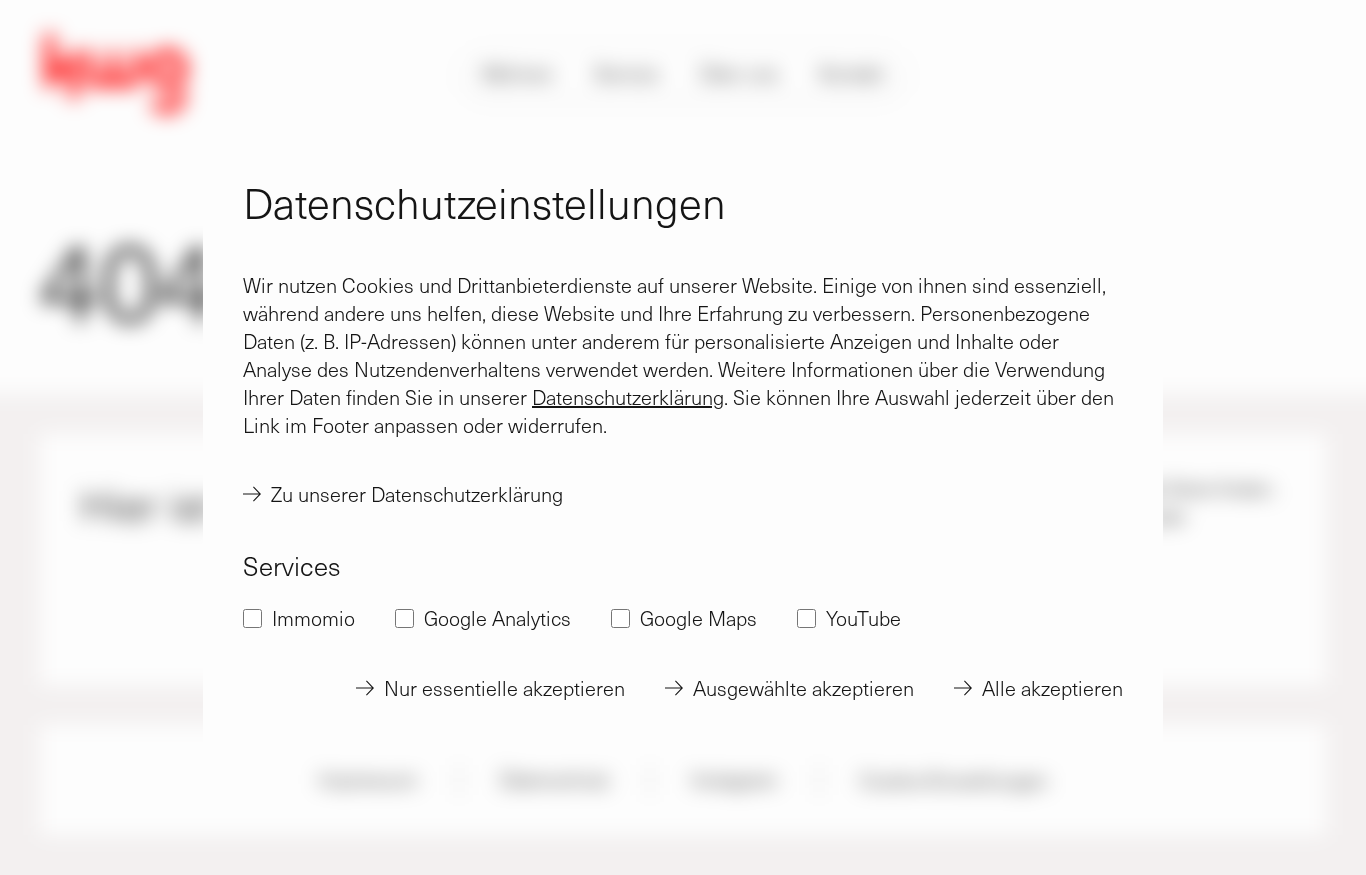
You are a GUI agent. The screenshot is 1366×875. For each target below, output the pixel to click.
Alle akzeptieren (1052, 688)
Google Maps (698, 618)
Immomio (313, 618)
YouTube (863, 618)
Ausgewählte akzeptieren (803, 688)
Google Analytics (497, 618)
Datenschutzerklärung (628, 397)
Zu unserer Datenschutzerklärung (417, 494)
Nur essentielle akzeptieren (504, 688)
